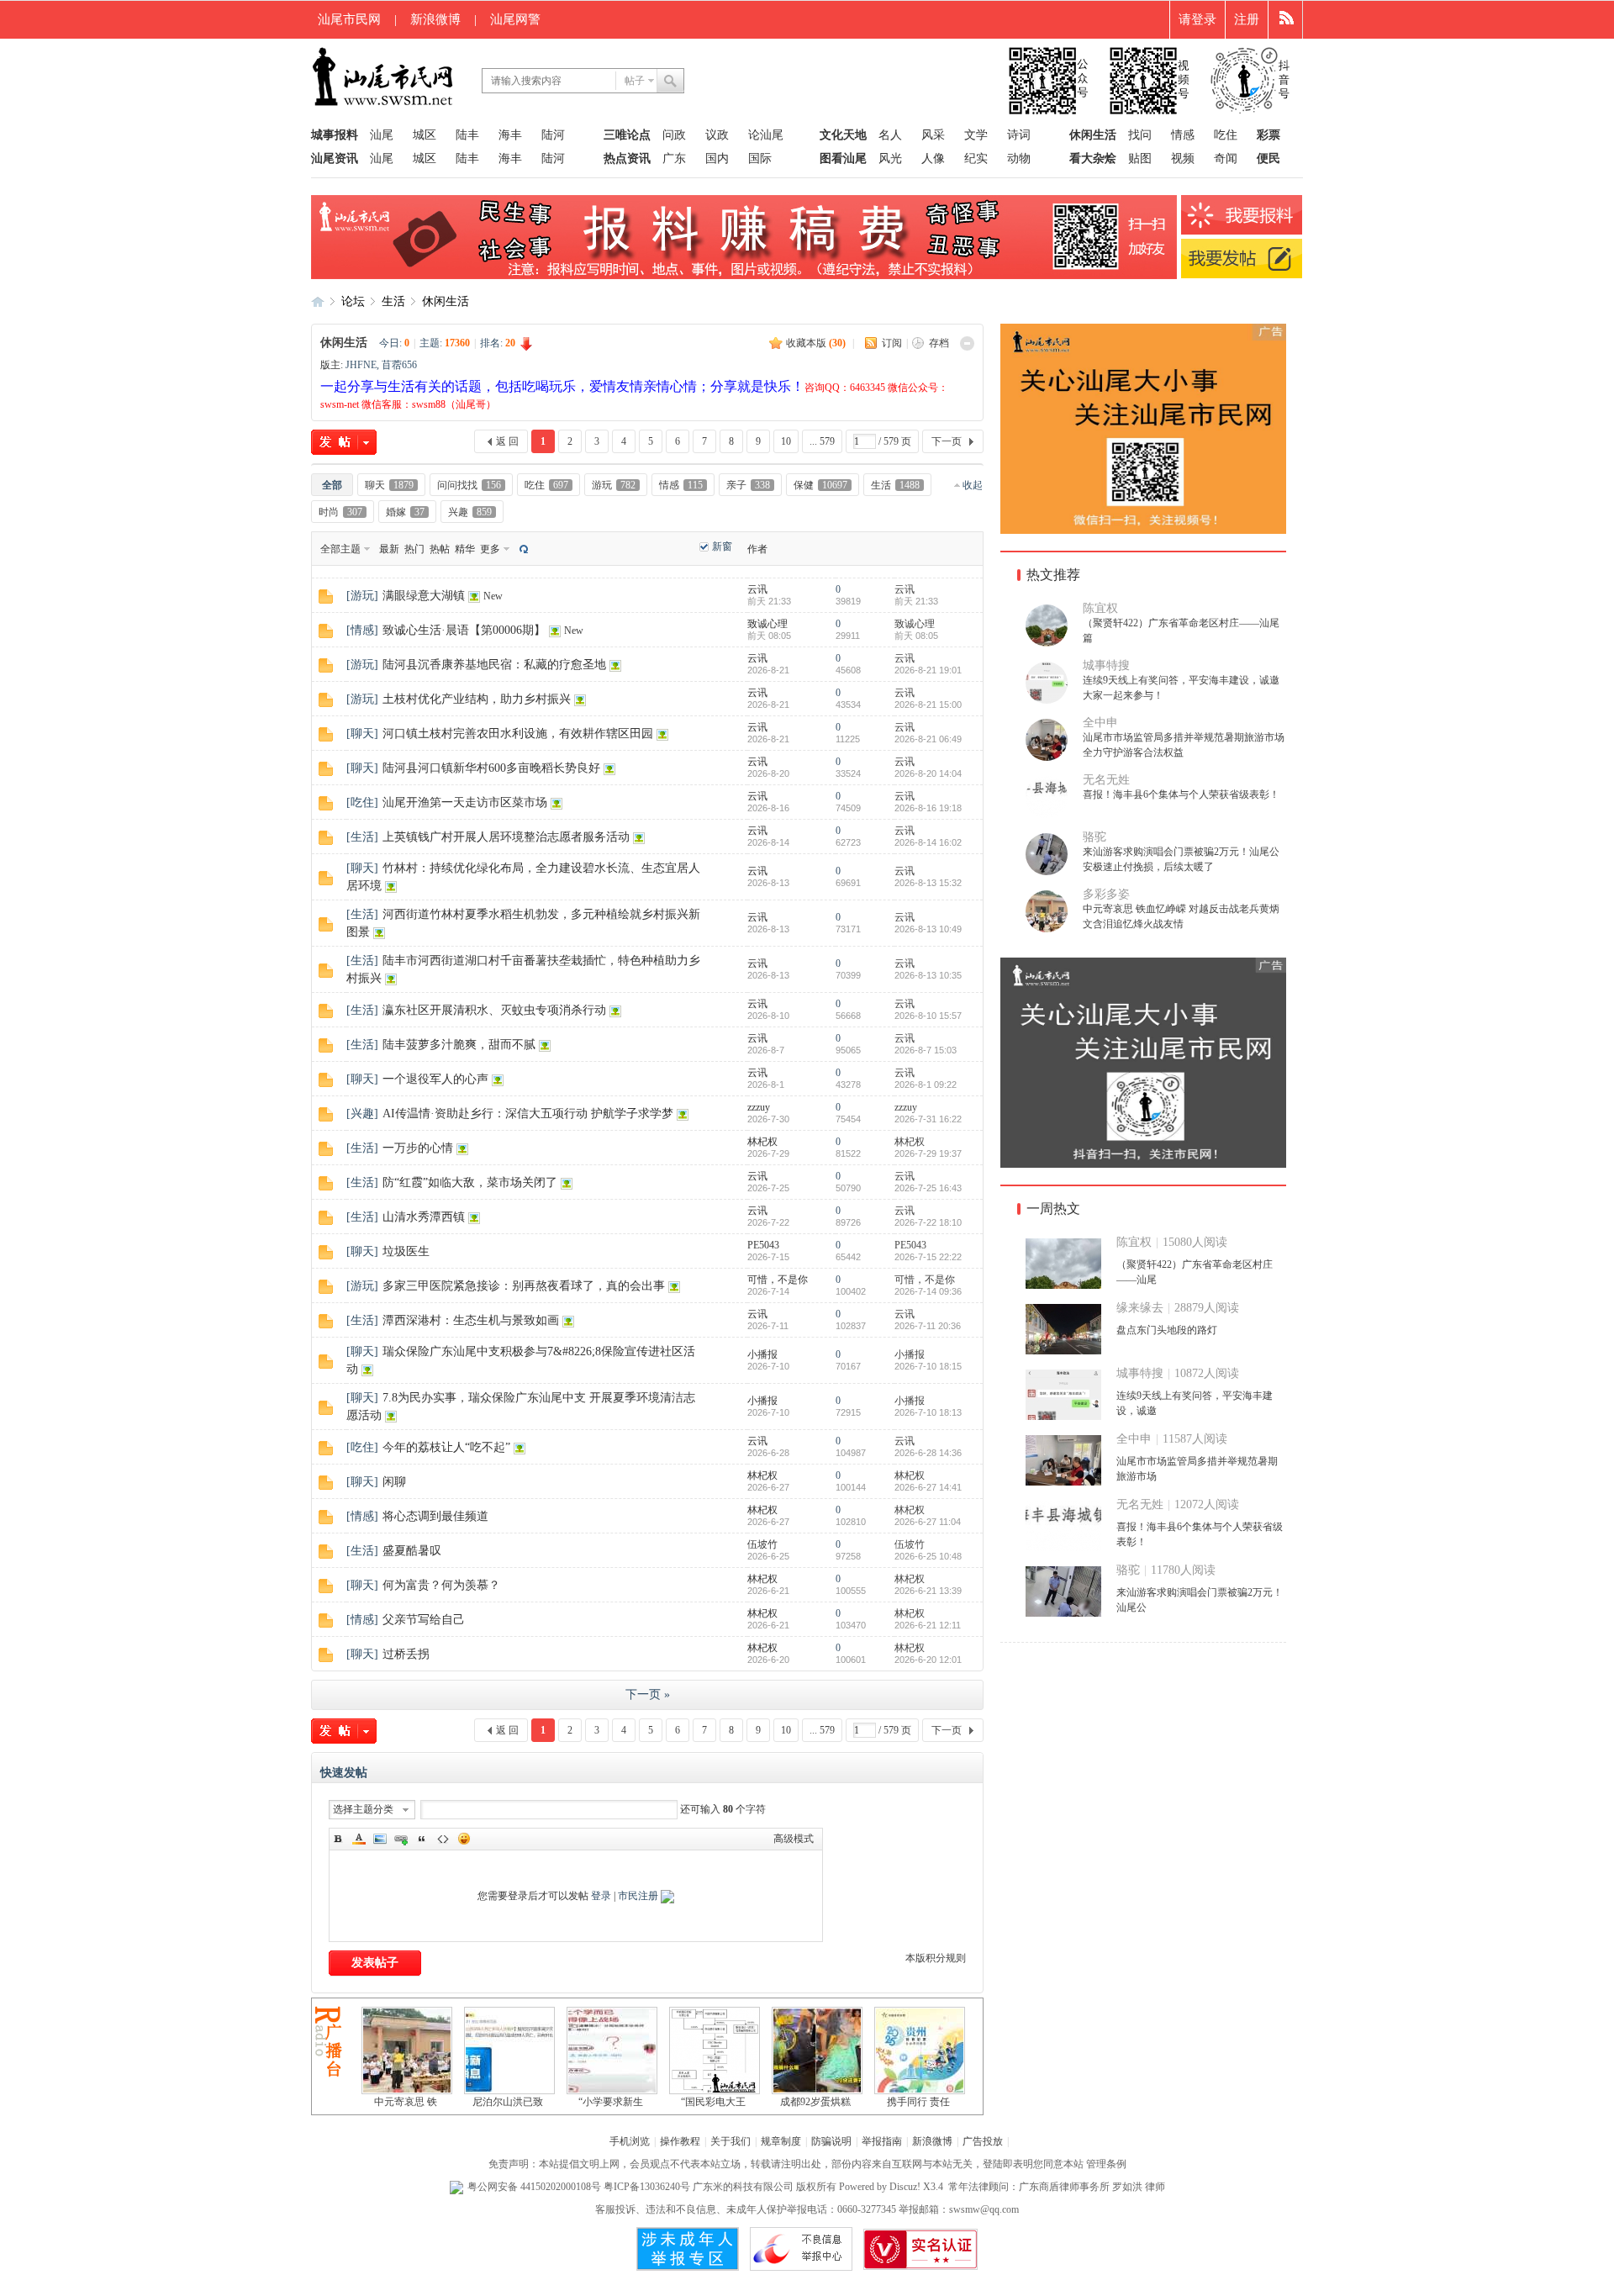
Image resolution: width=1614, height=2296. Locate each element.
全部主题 (340, 549)
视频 (1183, 158)
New (493, 596)
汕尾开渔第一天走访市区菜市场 (465, 802)
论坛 (353, 301)
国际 (760, 158)
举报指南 (882, 2141)
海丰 (510, 135)
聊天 (389, 485)
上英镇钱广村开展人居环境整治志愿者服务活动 (506, 837)
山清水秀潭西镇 (424, 1217)
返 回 (507, 441)
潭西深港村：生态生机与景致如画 (471, 1320)
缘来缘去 (1140, 1308)
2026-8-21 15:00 (928, 705)
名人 (890, 135)
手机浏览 (630, 2141)
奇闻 (1226, 158)
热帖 (440, 549)
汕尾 (382, 135)
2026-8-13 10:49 (928, 929)
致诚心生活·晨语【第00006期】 (464, 630)
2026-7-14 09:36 (928, 1291)
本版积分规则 (936, 1958)
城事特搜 (1106, 665)
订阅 (892, 343)
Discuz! (905, 2187)
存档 (939, 343)
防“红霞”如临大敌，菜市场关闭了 (470, 1182)
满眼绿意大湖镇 (424, 596)
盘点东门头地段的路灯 (1167, 1330)
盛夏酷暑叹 (412, 1551)
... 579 (822, 441)
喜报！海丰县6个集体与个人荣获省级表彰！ (1181, 794)
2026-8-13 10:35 (928, 975)
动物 (1019, 158)
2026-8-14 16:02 (928, 842)
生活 (393, 301)
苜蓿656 (399, 365)
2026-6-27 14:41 (928, 1487)
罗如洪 (1127, 2187)
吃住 (1226, 135)
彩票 (1269, 135)
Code (443, 1839)
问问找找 (469, 485)
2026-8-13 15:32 (928, 883)
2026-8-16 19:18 (928, 808)
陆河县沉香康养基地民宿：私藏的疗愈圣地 (494, 665)
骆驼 (1094, 837)
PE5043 (763, 1245)
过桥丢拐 (406, 1654)
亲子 (748, 485)
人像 (933, 158)
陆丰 (467, 135)
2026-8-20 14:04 (928, 773)
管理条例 (1106, 2164)
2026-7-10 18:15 (928, 1366)
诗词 (1019, 135)
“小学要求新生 (611, 2102)
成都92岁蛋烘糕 (815, 2102)
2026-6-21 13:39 (928, 1591)
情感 (1183, 135)
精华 (465, 549)
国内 (717, 158)
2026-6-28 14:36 (928, 1453)
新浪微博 (435, 19)
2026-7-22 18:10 (928, 1222)
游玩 (614, 485)
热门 (414, 549)
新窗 (722, 546)
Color (359, 1839)
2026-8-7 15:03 (926, 1050)
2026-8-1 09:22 (926, 1085)
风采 (933, 135)
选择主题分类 (363, 1809)
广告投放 (983, 2141)
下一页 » (648, 1694)
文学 (976, 135)
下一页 (947, 441)
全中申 (1100, 723)
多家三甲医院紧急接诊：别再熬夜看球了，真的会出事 (524, 1286)
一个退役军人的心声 (435, 1079)
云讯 (757, 589)
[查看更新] (522, 549)
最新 (389, 549)
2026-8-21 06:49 (928, 739)
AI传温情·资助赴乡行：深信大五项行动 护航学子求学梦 (528, 1114)
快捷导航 (1286, 20)
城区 (425, 135)
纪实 (976, 158)
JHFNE (361, 365)
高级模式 (794, 1839)
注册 (1247, 19)
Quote (422, 1839)
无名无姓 (1106, 780)
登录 (601, 1896)
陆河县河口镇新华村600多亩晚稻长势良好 (491, 768)
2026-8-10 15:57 (928, 1016)
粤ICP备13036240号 (647, 2187)
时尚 (340, 512)
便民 (1269, 158)
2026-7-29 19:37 (928, 1153)
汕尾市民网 (349, 19)
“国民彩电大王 (713, 2102)
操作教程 (680, 2141)
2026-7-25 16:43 (928, 1188)
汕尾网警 (515, 19)
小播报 (762, 1354)
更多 (490, 549)
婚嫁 (405, 512)
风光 (890, 158)
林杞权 (762, 1142)
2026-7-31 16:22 (928, 1119)
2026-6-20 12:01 (928, 1660)
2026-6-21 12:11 (928, 1625)
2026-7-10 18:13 (928, 1412)
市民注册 (638, 1896)
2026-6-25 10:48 (928, 1556)
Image (380, 1839)
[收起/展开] (967, 343)
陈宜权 (1100, 608)
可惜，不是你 (778, 1280)
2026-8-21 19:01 (928, 670)
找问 (1140, 135)
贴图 (1140, 158)
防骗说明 (831, 2141)
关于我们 (731, 2141)
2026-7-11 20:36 (928, 1326)
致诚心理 (767, 624)
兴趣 (470, 512)
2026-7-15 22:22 (928, 1257)
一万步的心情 (418, 1148)
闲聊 (394, 1482)
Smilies (464, 1839)
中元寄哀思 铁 (406, 2102)
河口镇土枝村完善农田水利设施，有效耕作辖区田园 (518, 734)
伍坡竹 (762, 1544)
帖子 (635, 81)
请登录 (1197, 19)
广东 (674, 158)
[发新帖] (344, 442)
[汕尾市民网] (385, 104)
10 (786, 441)
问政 (674, 135)
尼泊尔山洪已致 (508, 2102)
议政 (717, 135)
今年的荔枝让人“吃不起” (446, 1447)
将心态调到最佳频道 (435, 1516)
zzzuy (759, 1107)
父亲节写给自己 (424, 1620)
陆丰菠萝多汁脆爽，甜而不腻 (459, 1045)
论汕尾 (766, 135)
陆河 (553, 135)
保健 (820, 485)
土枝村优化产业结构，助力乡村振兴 (477, 699)
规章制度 (781, 2141)
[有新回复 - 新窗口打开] (326, 600)
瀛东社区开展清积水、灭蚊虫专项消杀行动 (494, 1010)
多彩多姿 (1106, 894)
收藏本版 (816, 343)
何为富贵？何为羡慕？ (441, 1585)
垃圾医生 (406, 1251)
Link (401, 1839)
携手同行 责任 (918, 2102)
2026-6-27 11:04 (928, 1522)
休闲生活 (446, 301)
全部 (332, 485)
